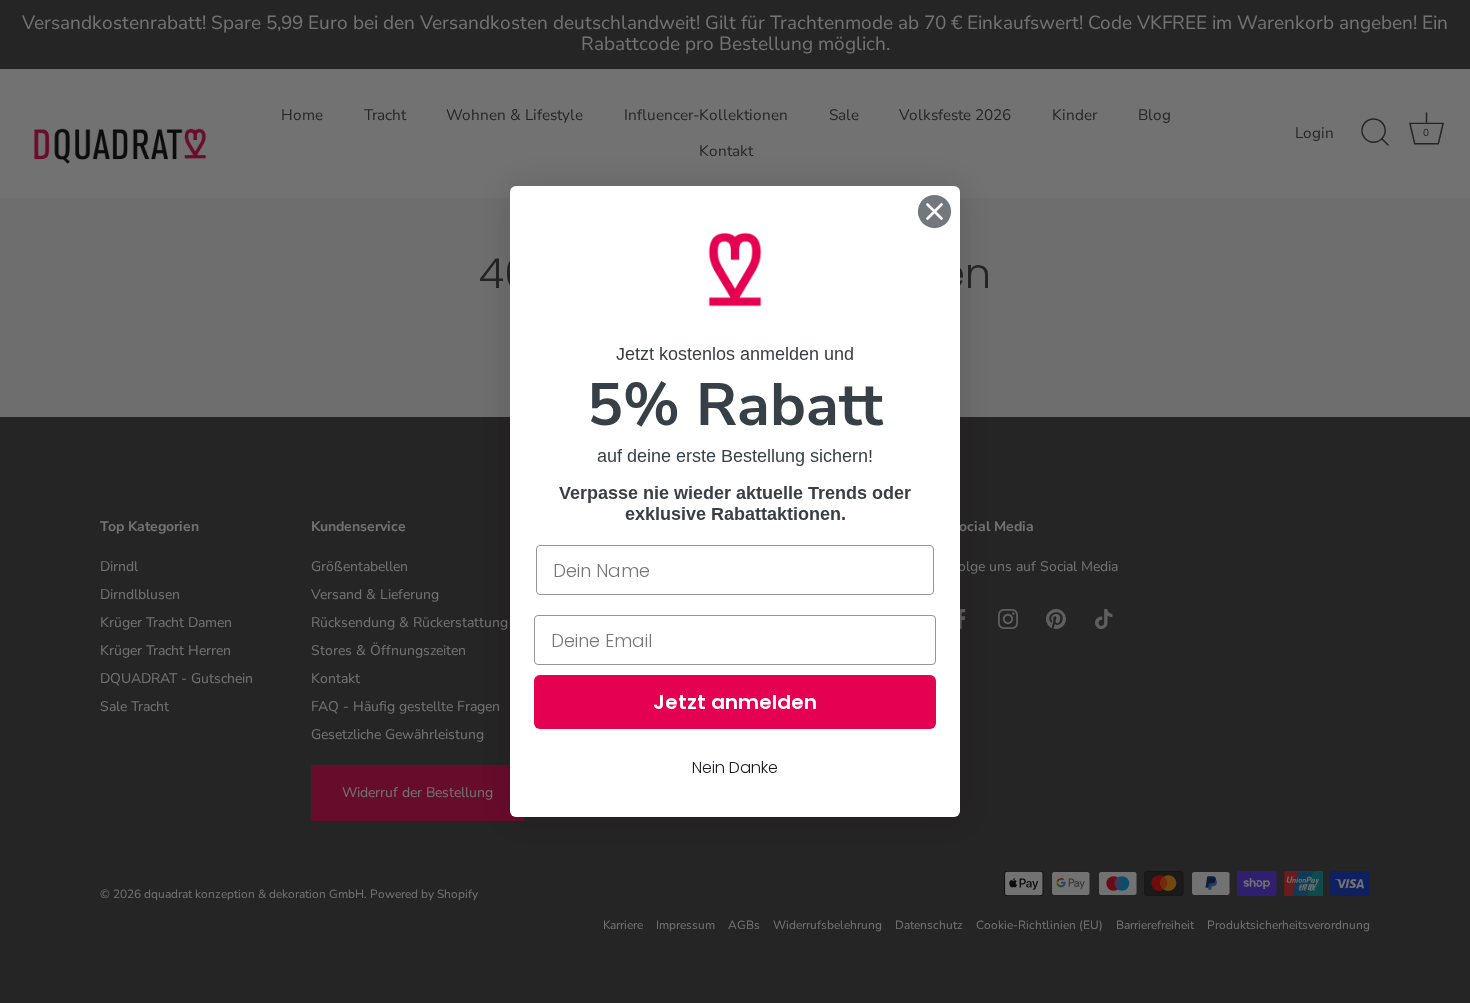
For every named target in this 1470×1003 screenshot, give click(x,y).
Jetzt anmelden (735, 702)
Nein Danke (735, 767)
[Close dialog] (934, 211)
